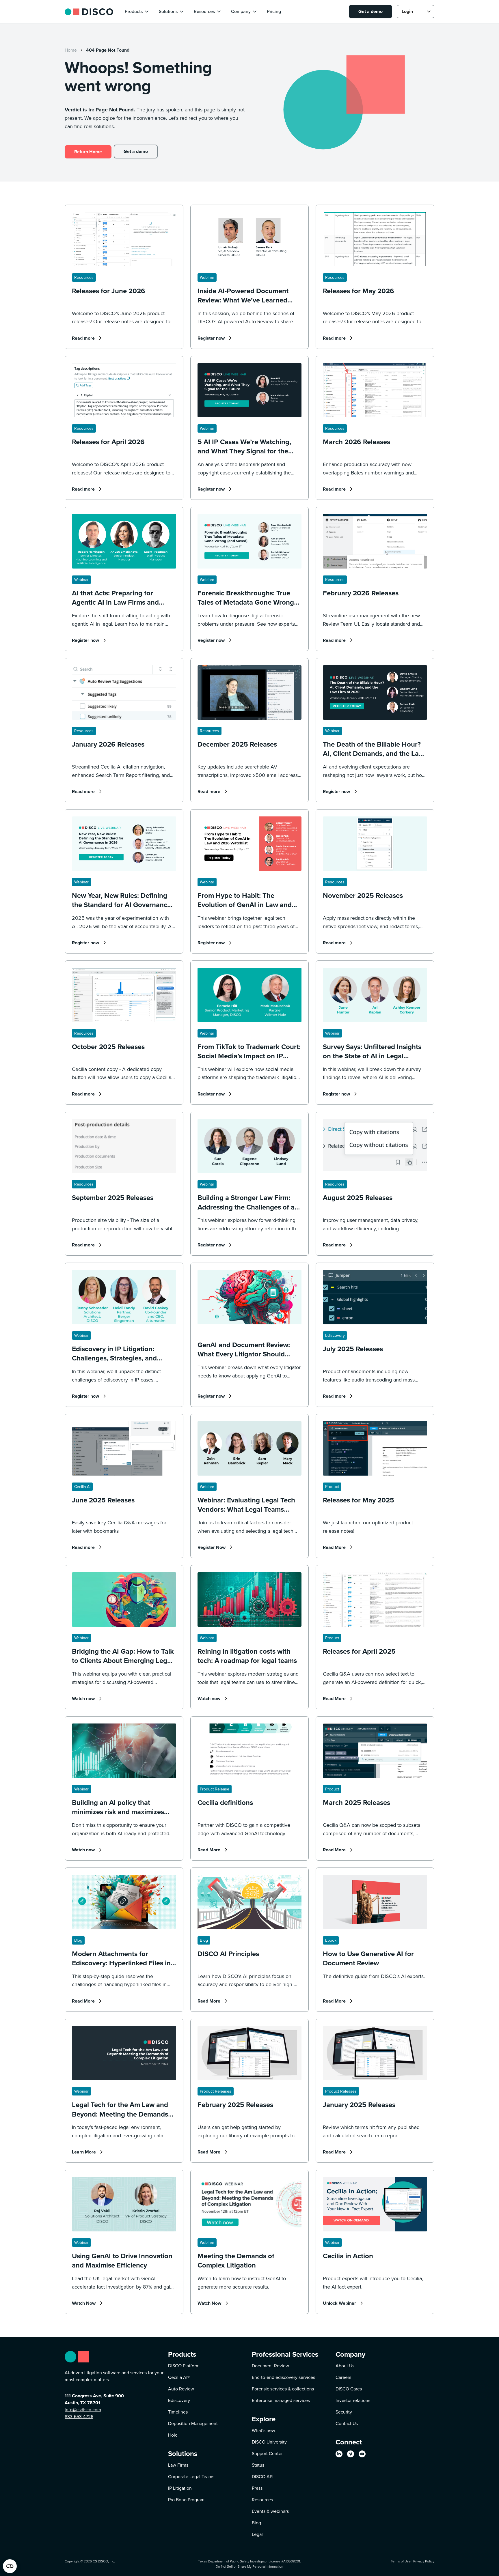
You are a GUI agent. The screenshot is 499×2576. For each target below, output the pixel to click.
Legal (257, 2534)
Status (258, 2465)
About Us (345, 2366)
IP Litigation (180, 2488)
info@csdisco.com (83, 2410)
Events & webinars (270, 2511)
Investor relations (353, 2400)
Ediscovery (179, 2400)
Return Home (88, 152)
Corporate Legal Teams (191, 2477)
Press (257, 2488)
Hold (173, 2435)
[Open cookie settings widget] (10, 2566)
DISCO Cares (349, 2389)
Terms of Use (401, 2561)
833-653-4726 (79, 2417)
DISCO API (263, 2477)
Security (344, 2412)
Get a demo (370, 11)
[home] (89, 11)
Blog (256, 2523)
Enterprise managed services (281, 2400)
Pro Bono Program (186, 2500)
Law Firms (178, 2465)
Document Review (270, 2366)
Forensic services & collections (283, 2389)
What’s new (264, 2430)
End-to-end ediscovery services (283, 2377)
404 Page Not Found (108, 50)
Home (71, 50)
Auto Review (181, 2389)
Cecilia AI (179, 2377)
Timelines (178, 2412)
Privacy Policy (424, 2561)
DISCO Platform (184, 2366)
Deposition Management (193, 2423)
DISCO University (269, 2442)
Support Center (267, 2453)
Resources (262, 2500)
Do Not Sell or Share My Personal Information (249, 2566)
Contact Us (347, 2423)
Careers (343, 2377)
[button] (137, 12)
